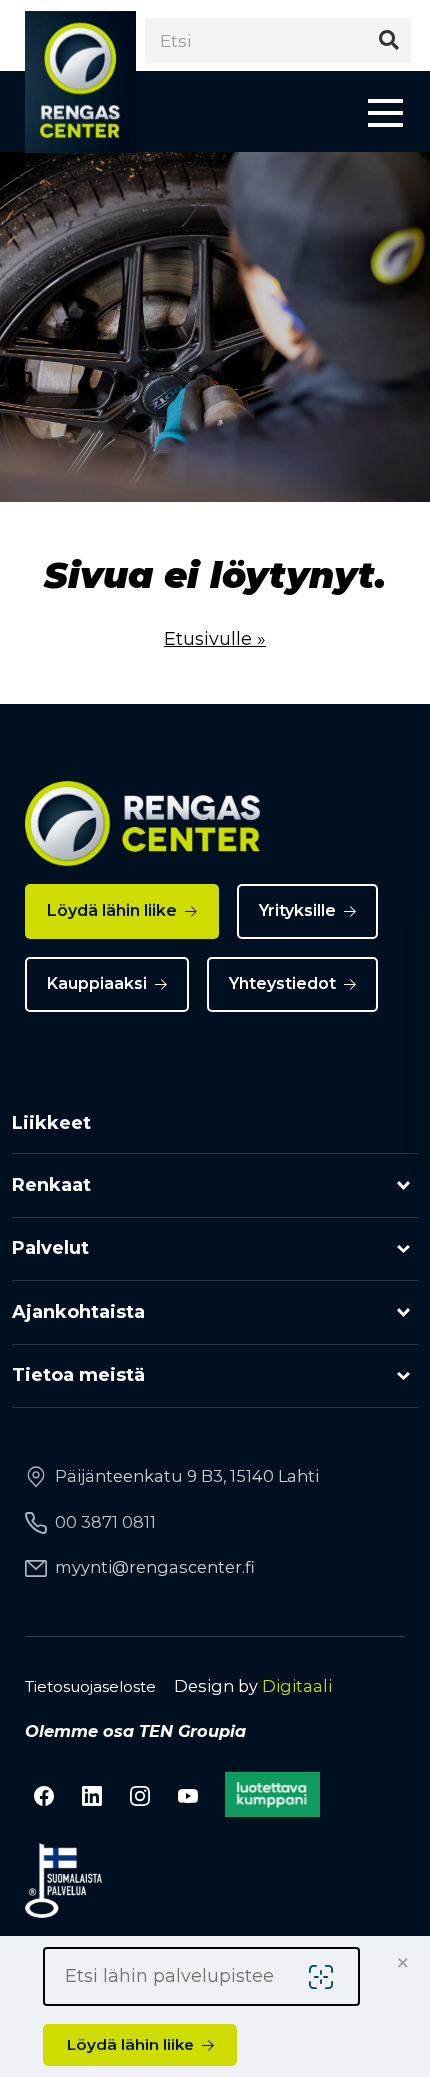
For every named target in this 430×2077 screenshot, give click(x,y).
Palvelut (50, 1248)
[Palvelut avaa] (403, 1249)
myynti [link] (155, 1567)
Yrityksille (297, 910)
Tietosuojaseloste (90, 1686)
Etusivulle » (215, 639)
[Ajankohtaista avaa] (403, 1312)
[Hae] (388, 40)
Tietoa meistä (78, 1375)
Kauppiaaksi (97, 983)
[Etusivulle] (80, 82)
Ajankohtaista (78, 1312)
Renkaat (51, 1185)
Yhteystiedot (282, 983)
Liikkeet (51, 1123)
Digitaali (297, 1686)
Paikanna (326, 1977)
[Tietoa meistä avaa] (403, 1376)
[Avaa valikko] (385, 111)
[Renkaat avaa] (403, 1185)
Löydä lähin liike (112, 910)
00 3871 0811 (105, 1522)
